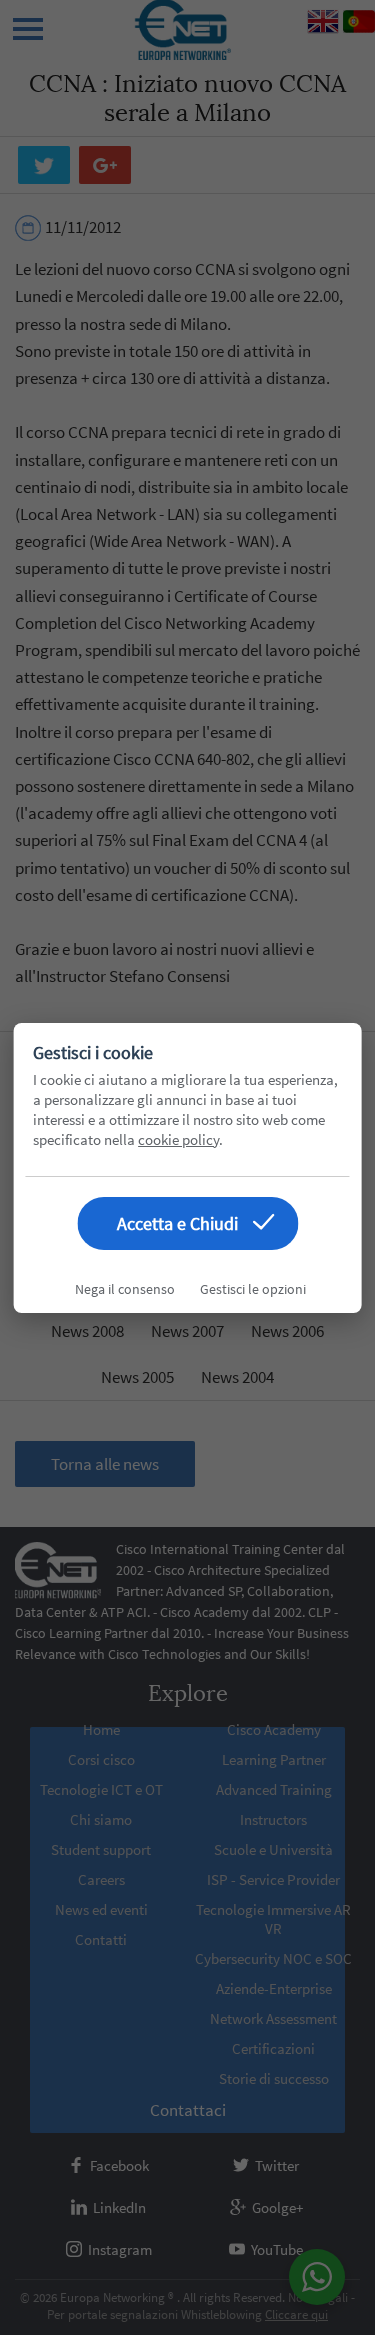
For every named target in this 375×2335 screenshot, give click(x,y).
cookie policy (178, 1139)
